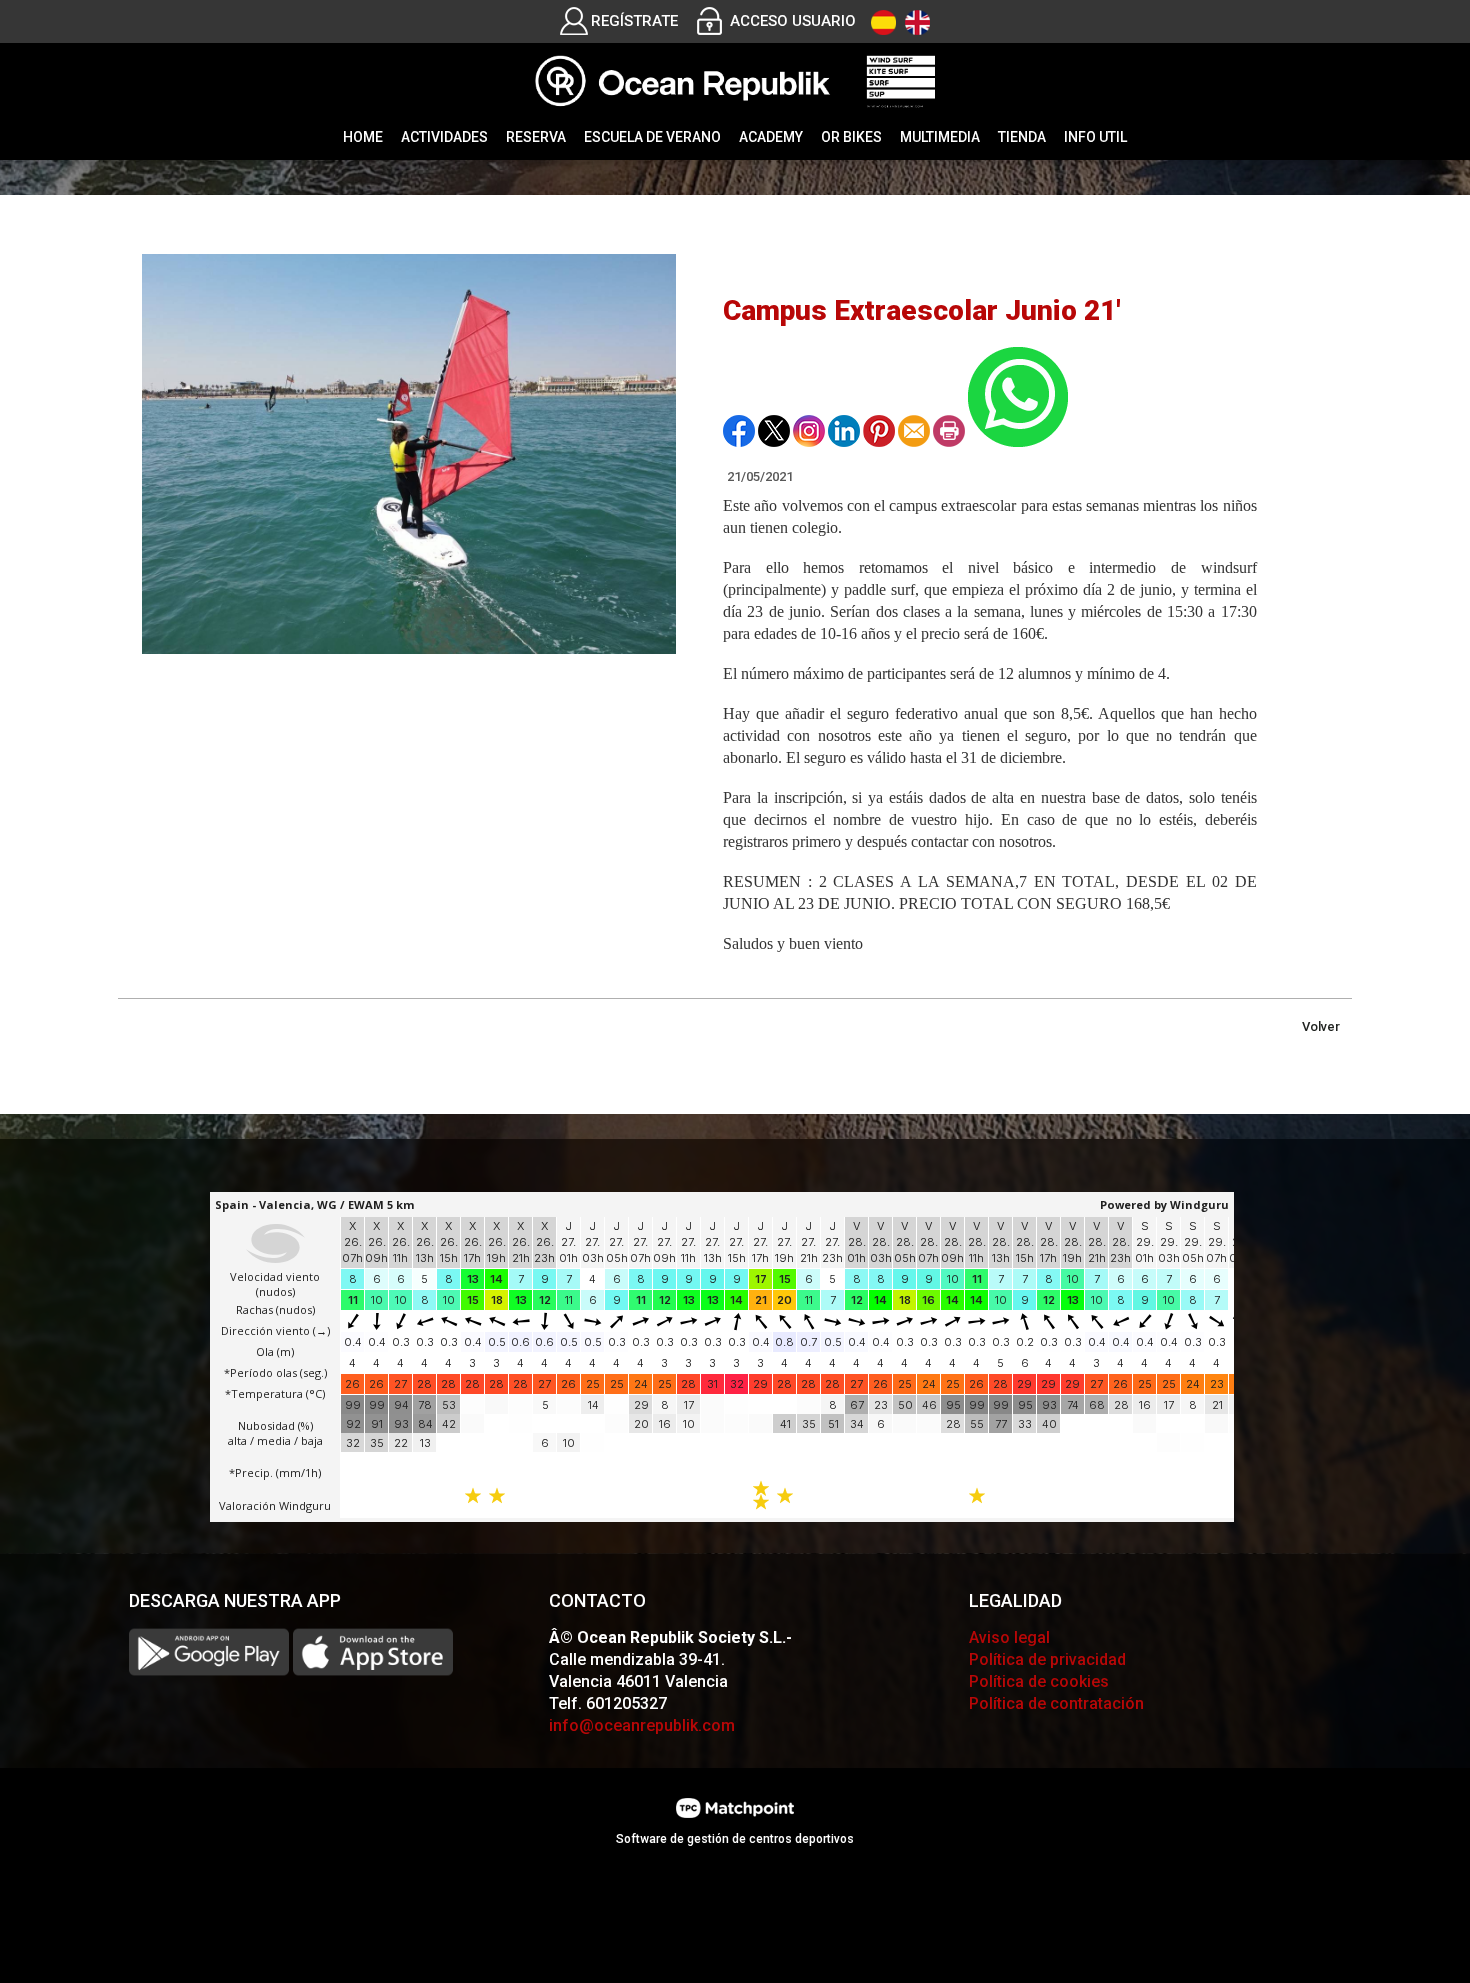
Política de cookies (1039, 1681)
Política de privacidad (1047, 1659)
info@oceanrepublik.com (642, 1725)
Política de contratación (1056, 1703)
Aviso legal (1009, 1637)
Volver (1321, 1026)
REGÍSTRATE (634, 21)
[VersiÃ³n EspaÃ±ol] (883, 22)
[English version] (917, 22)
